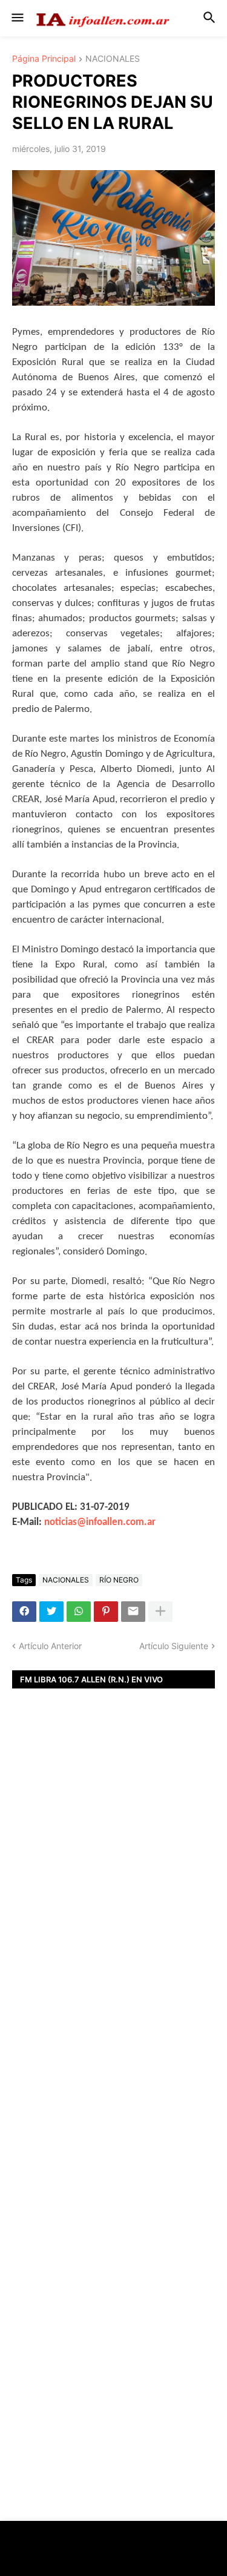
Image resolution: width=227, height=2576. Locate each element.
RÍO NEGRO (119, 1580)
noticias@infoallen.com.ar (100, 1522)
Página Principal (44, 59)
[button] (17, 18)
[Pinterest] (106, 1612)
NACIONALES (113, 59)
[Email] (133, 1612)
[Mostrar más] (160, 1612)
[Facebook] (24, 1612)
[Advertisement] (113, 1893)
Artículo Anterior (50, 1646)
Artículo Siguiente (174, 1646)
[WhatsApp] (79, 1612)
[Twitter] (51, 1612)
